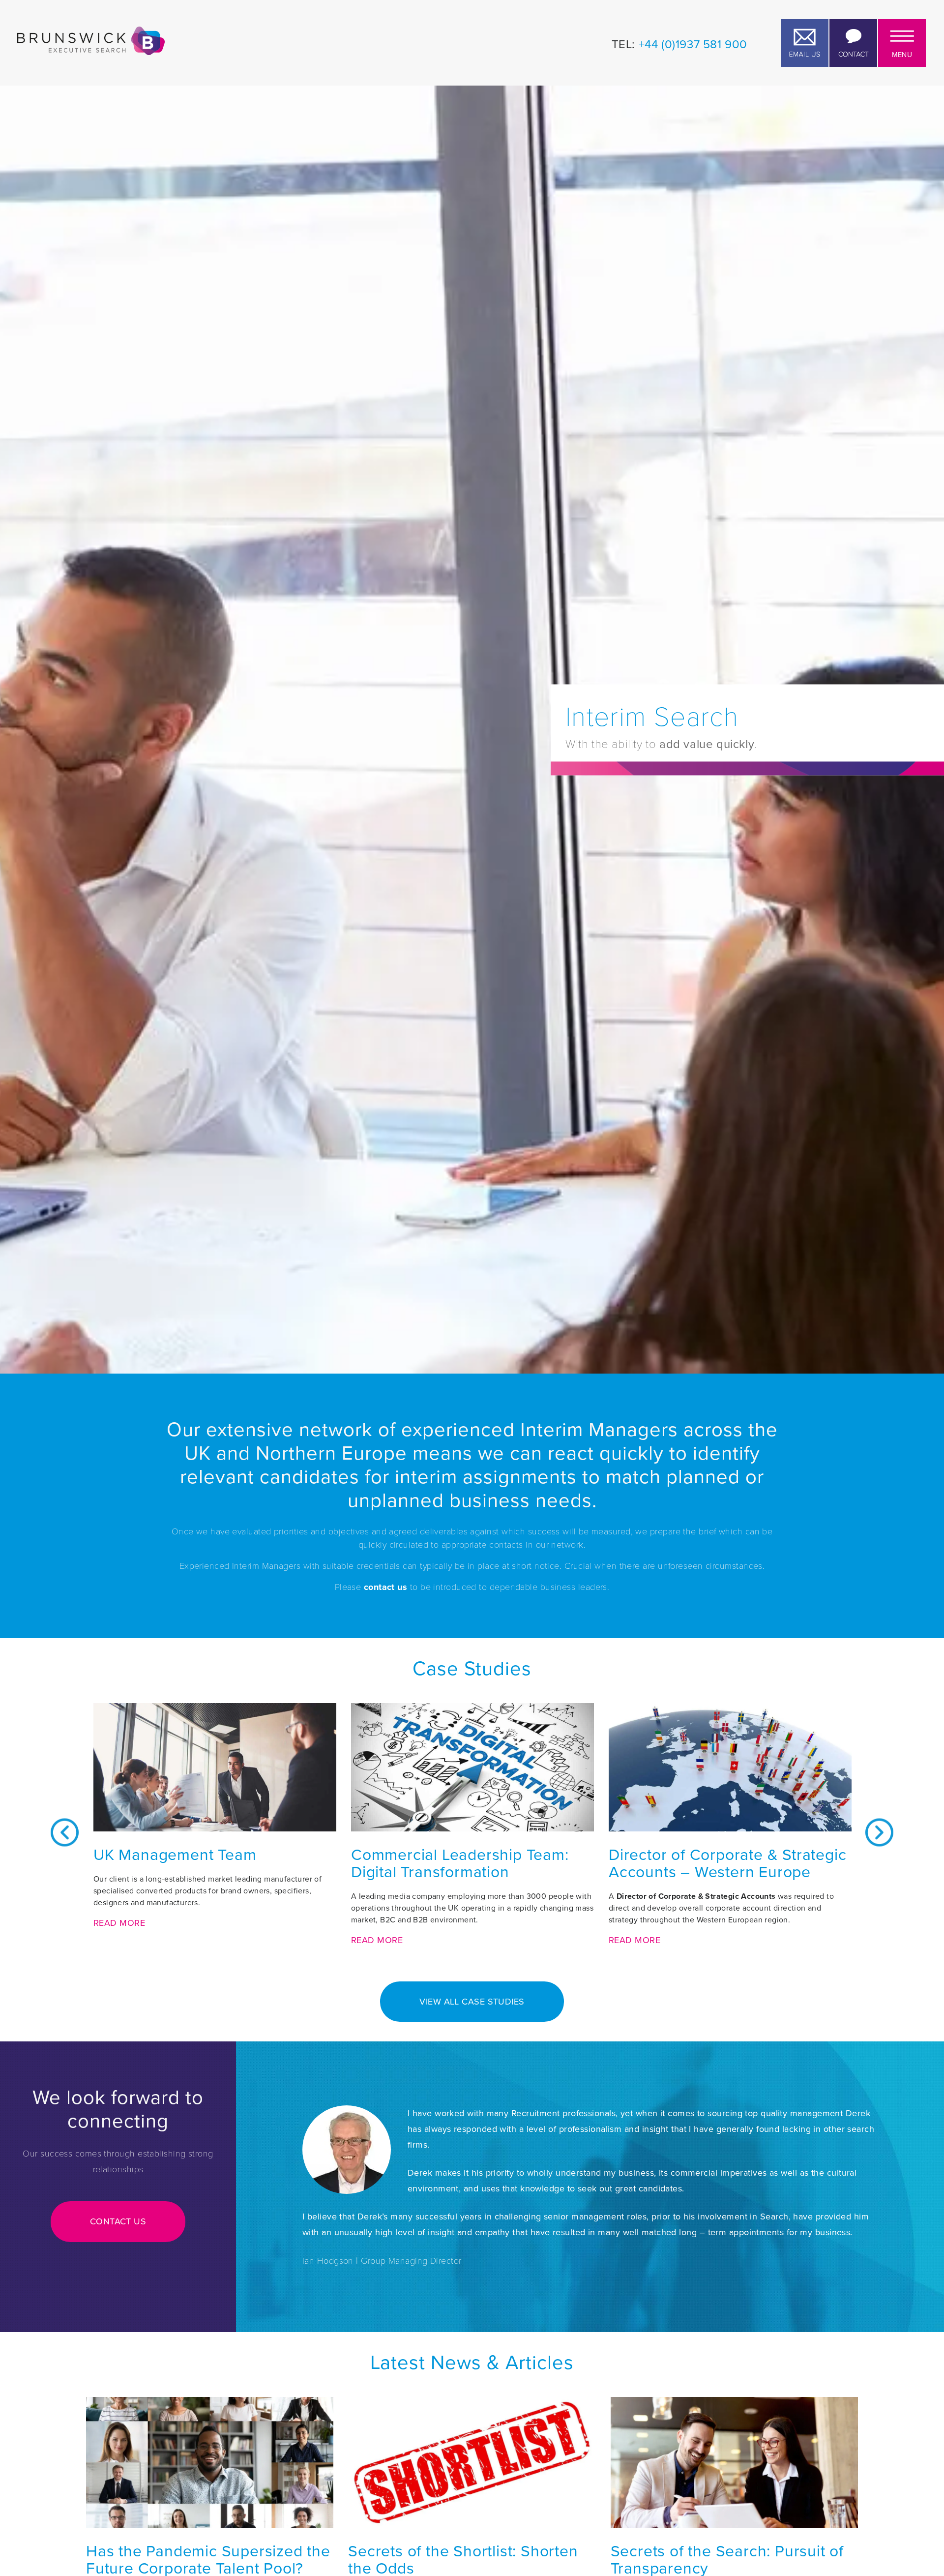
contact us (386, 1587)
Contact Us (118, 2221)
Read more (119, 1923)
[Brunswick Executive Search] (91, 41)
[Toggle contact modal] (853, 43)
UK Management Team (175, 1855)
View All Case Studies (472, 2002)
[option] (215, 1832)
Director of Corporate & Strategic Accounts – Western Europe (727, 1863)
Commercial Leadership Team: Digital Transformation (460, 1863)
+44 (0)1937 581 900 (693, 44)
